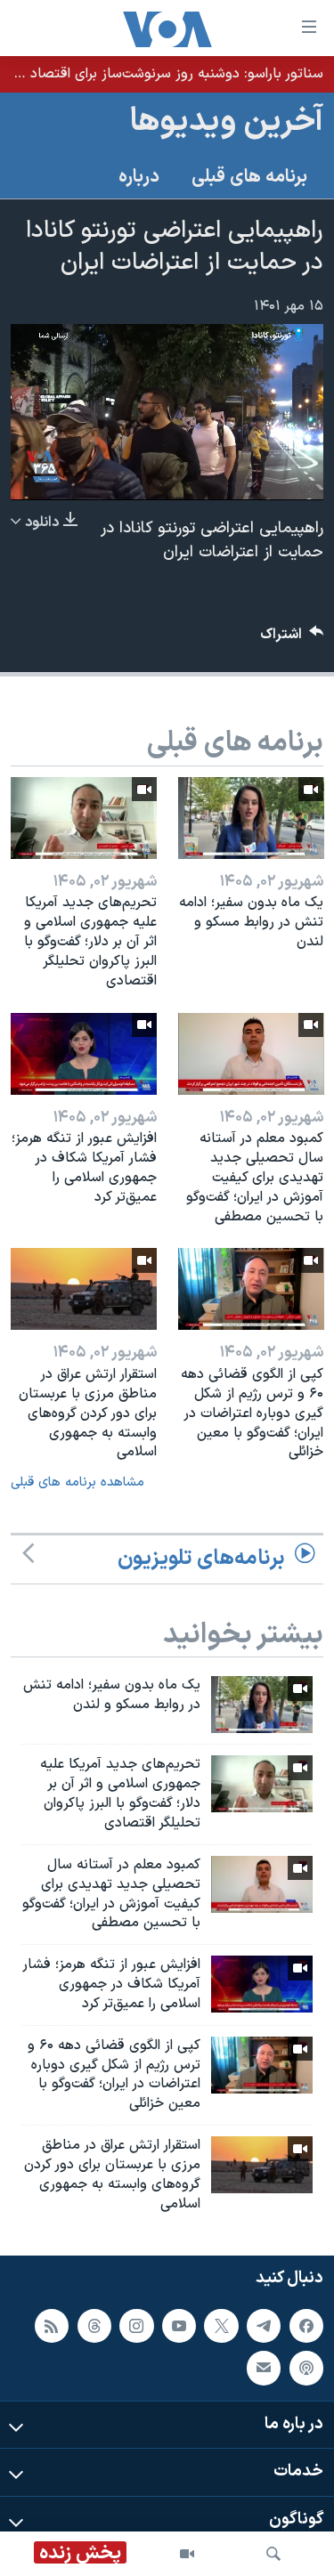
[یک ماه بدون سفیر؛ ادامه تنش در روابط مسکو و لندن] (251, 818)
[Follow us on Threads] (94, 2325)
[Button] (292, 639)
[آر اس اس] (52, 2325)
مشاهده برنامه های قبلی (77, 1482)
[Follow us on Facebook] (306, 2325)
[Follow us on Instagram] (136, 2325)
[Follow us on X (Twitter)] (221, 2325)
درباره (139, 177)
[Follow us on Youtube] (179, 2325)
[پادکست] (306, 2368)
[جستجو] (273, 2554)
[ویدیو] (187, 2554)
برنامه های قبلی (249, 177)
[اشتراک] (264, 2368)
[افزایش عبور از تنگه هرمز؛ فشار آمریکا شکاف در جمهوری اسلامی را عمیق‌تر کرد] (84, 1054)
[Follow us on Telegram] (264, 2325)
